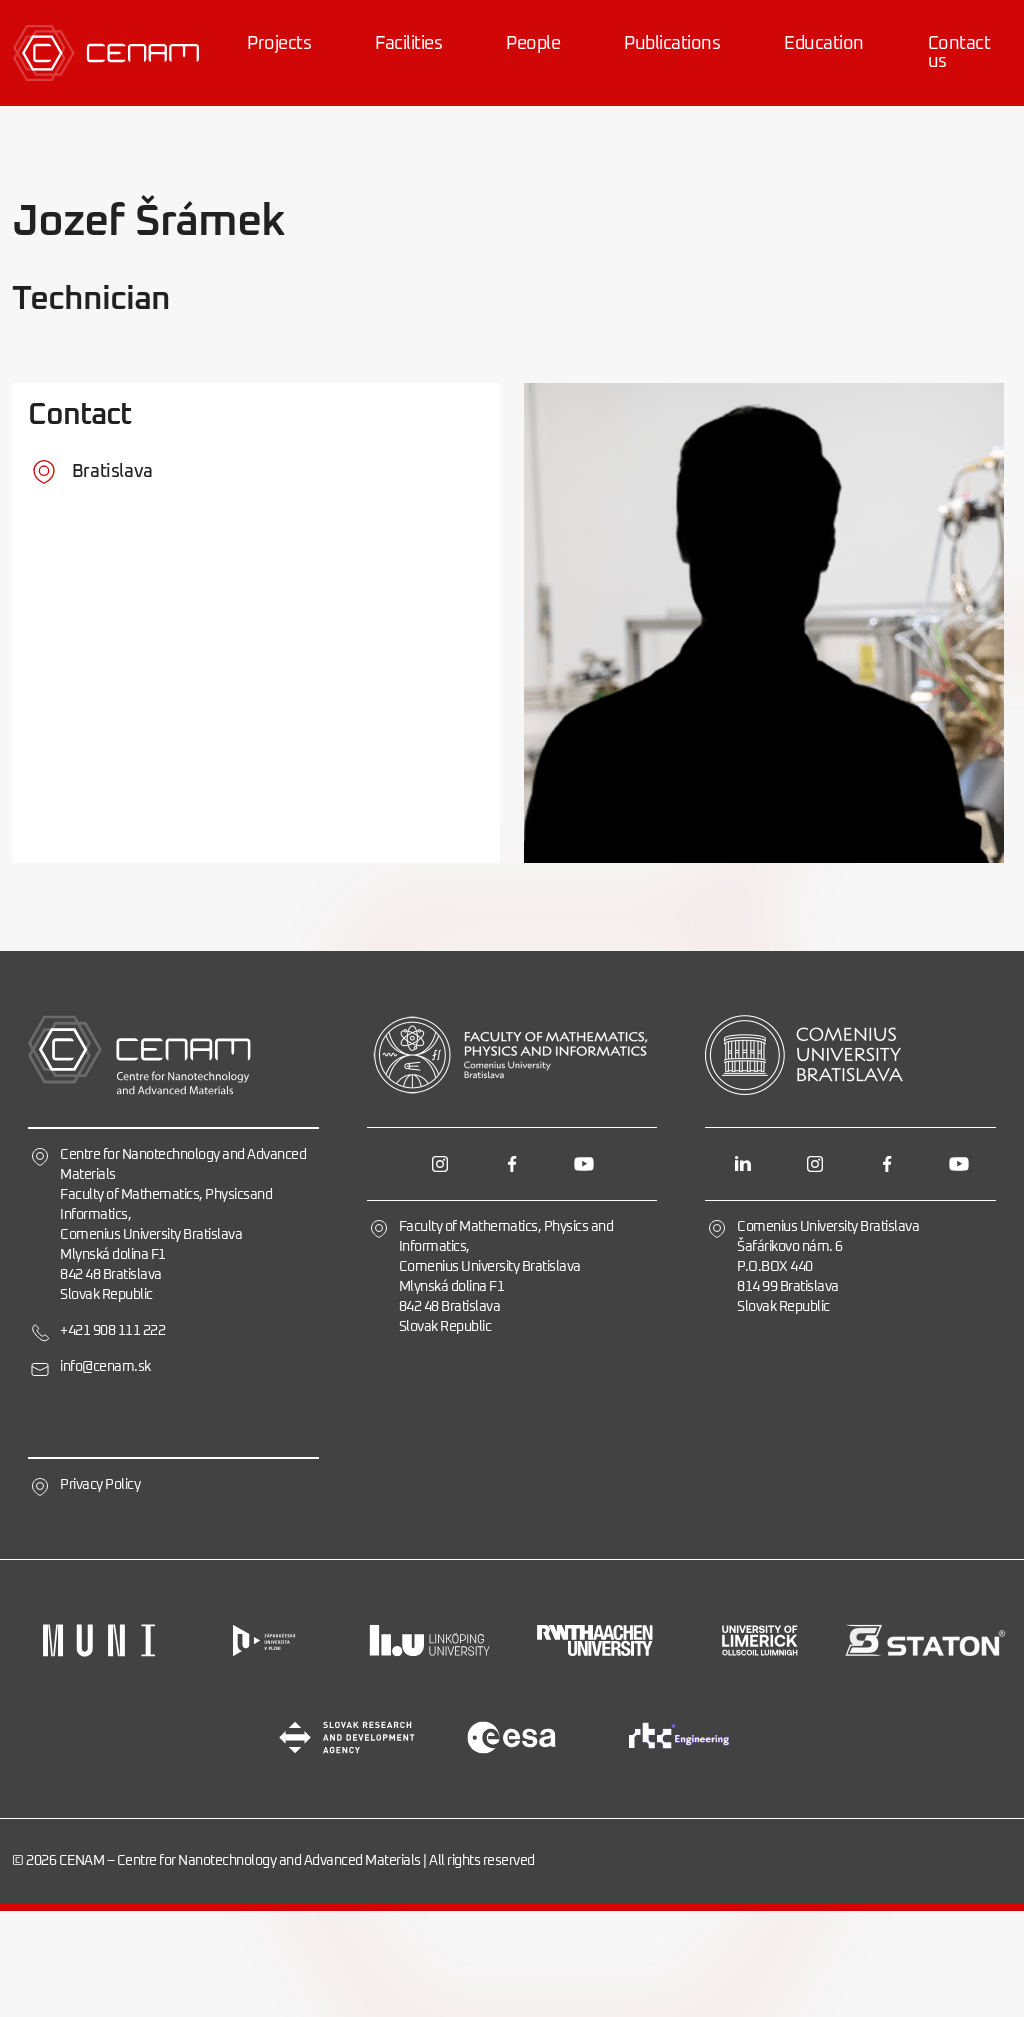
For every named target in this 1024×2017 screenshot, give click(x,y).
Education (824, 44)
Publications (672, 44)
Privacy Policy (100, 1485)
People (533, 44)
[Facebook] (512, 1164)
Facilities (408, 44)
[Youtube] (584, 1164)
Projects (279, 44)
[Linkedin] (743, 1164)
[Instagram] (440, 1164)
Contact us (959, 53)
